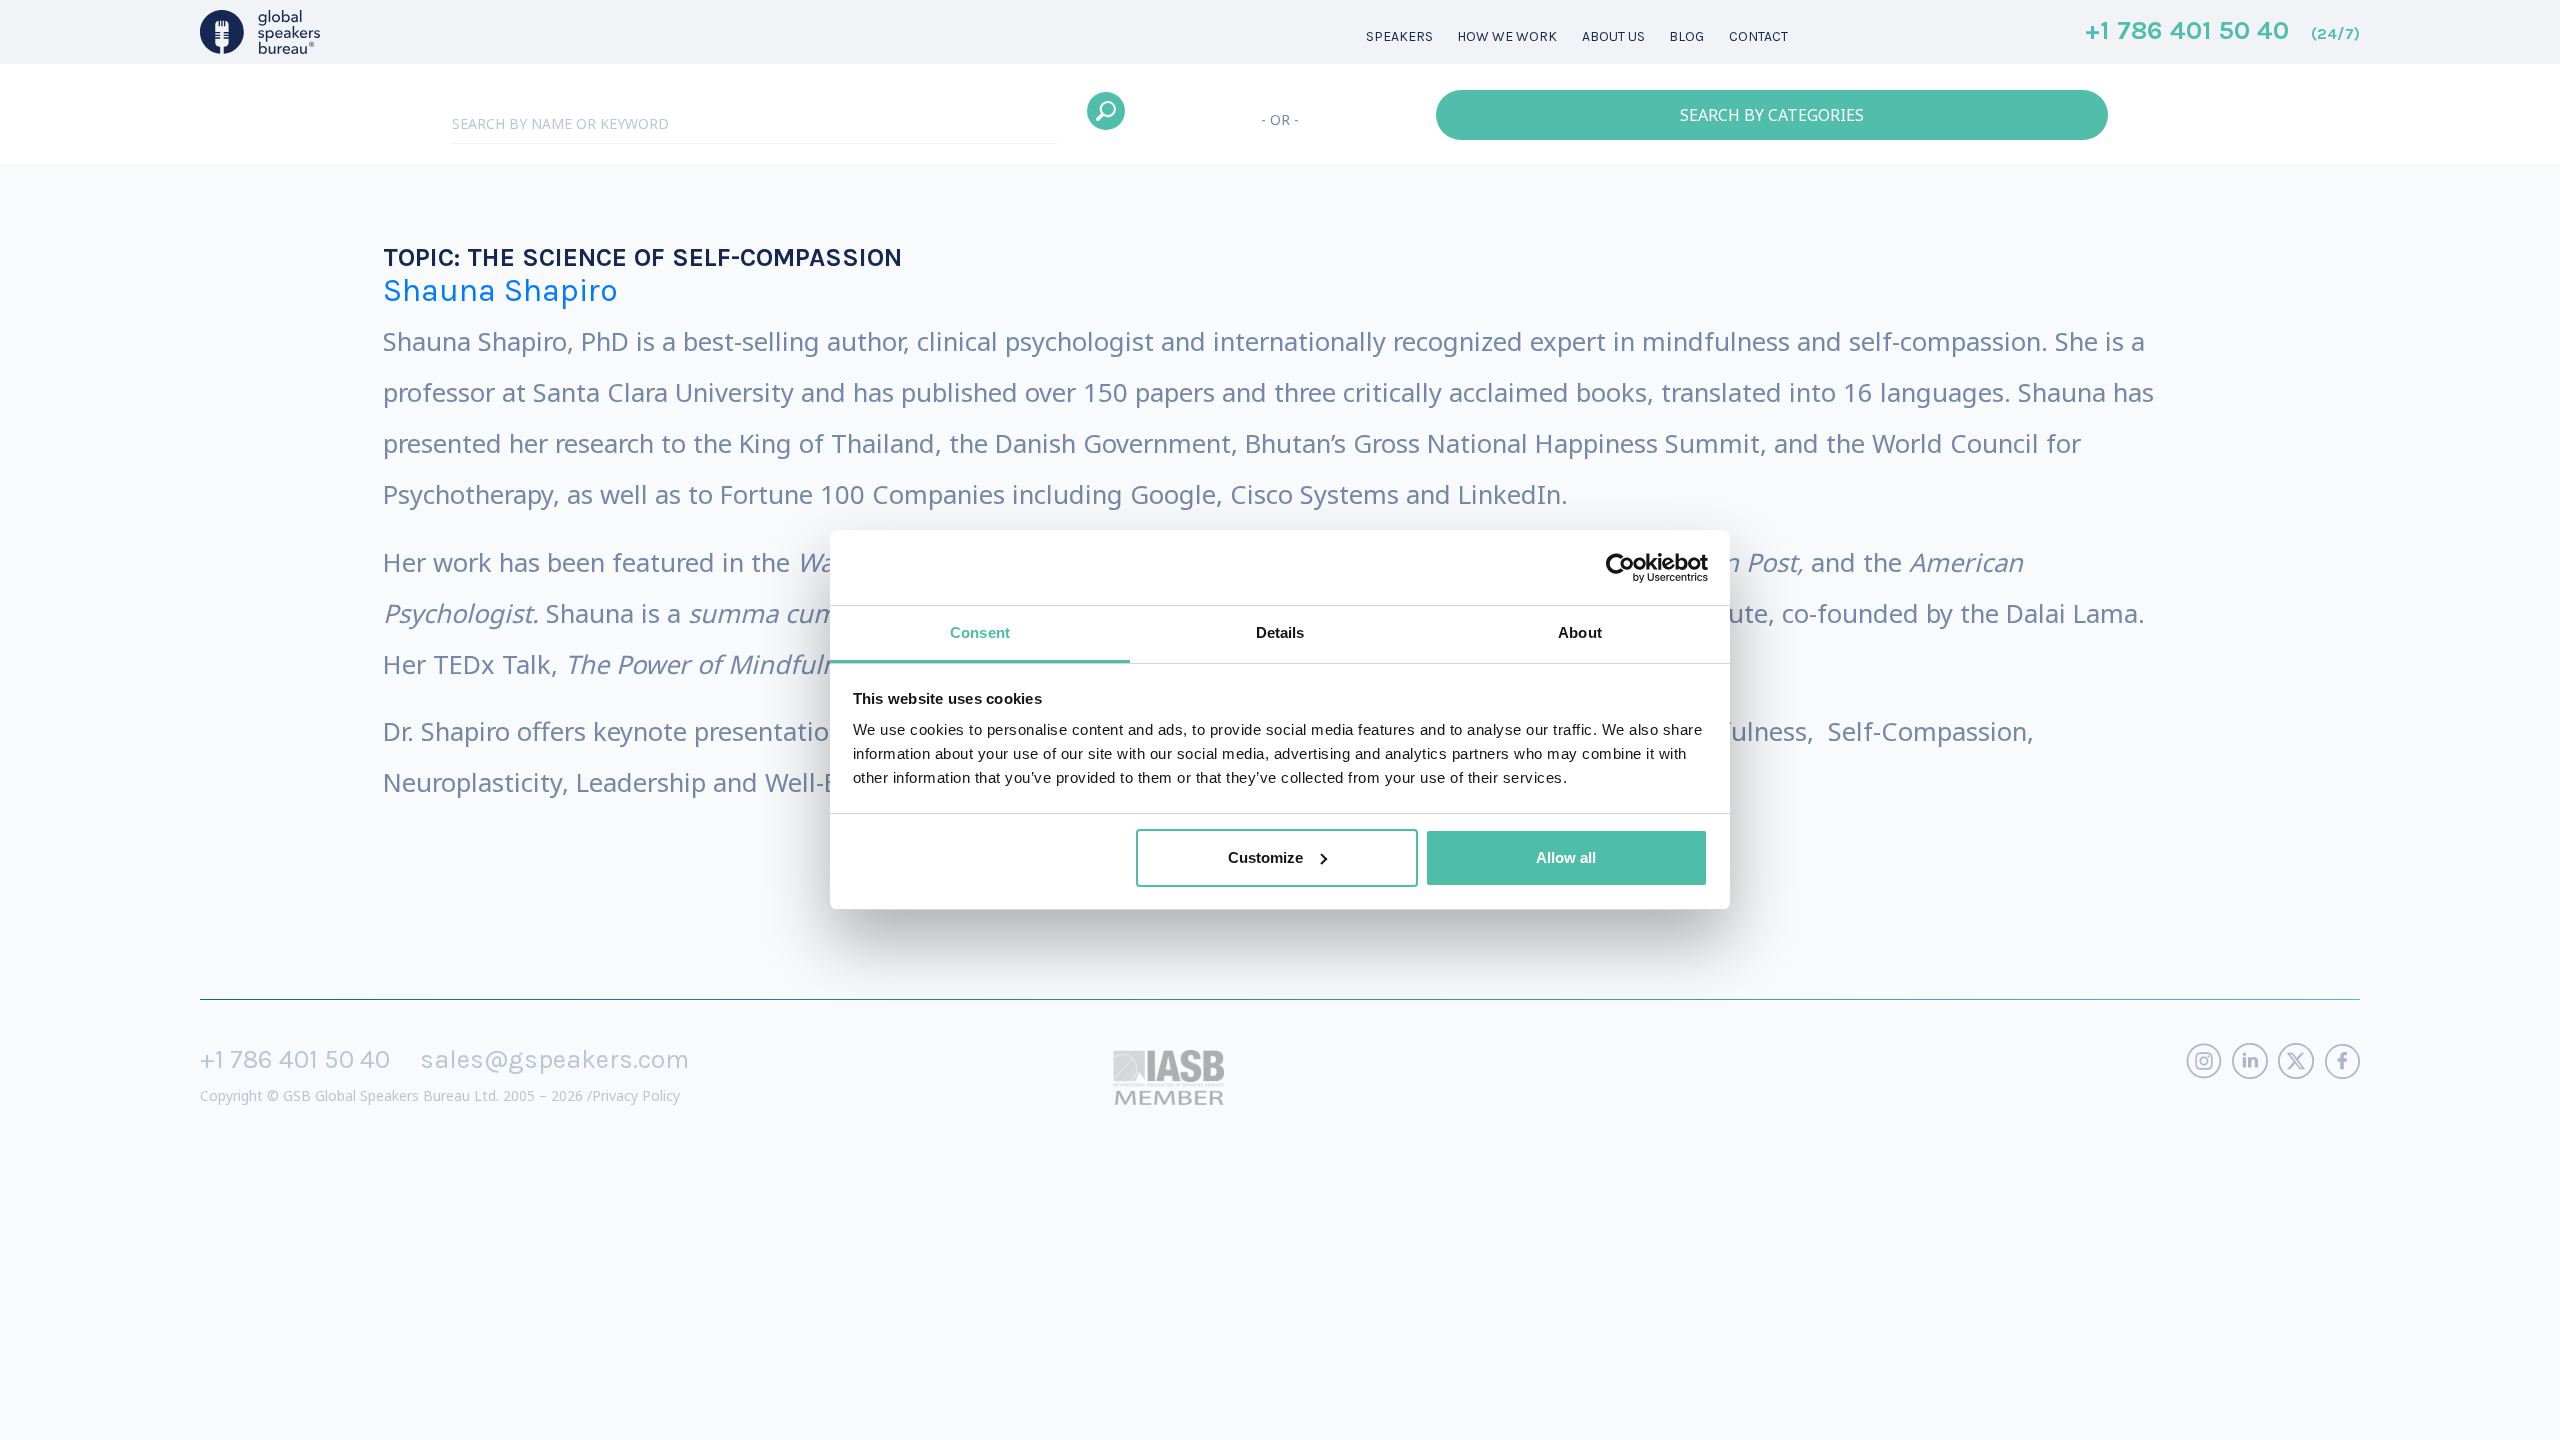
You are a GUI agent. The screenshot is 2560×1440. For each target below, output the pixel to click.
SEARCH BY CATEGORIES (1772, 115)
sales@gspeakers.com (554, 1059)
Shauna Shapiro (500, 290)
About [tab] (1580, 632)
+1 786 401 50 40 (2222, 32)
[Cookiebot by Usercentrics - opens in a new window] (1620, 568)
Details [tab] (1280, 632)
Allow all (1566, 857)
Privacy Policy (636, 1095)
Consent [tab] (980, 632)
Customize (1265, 857)
